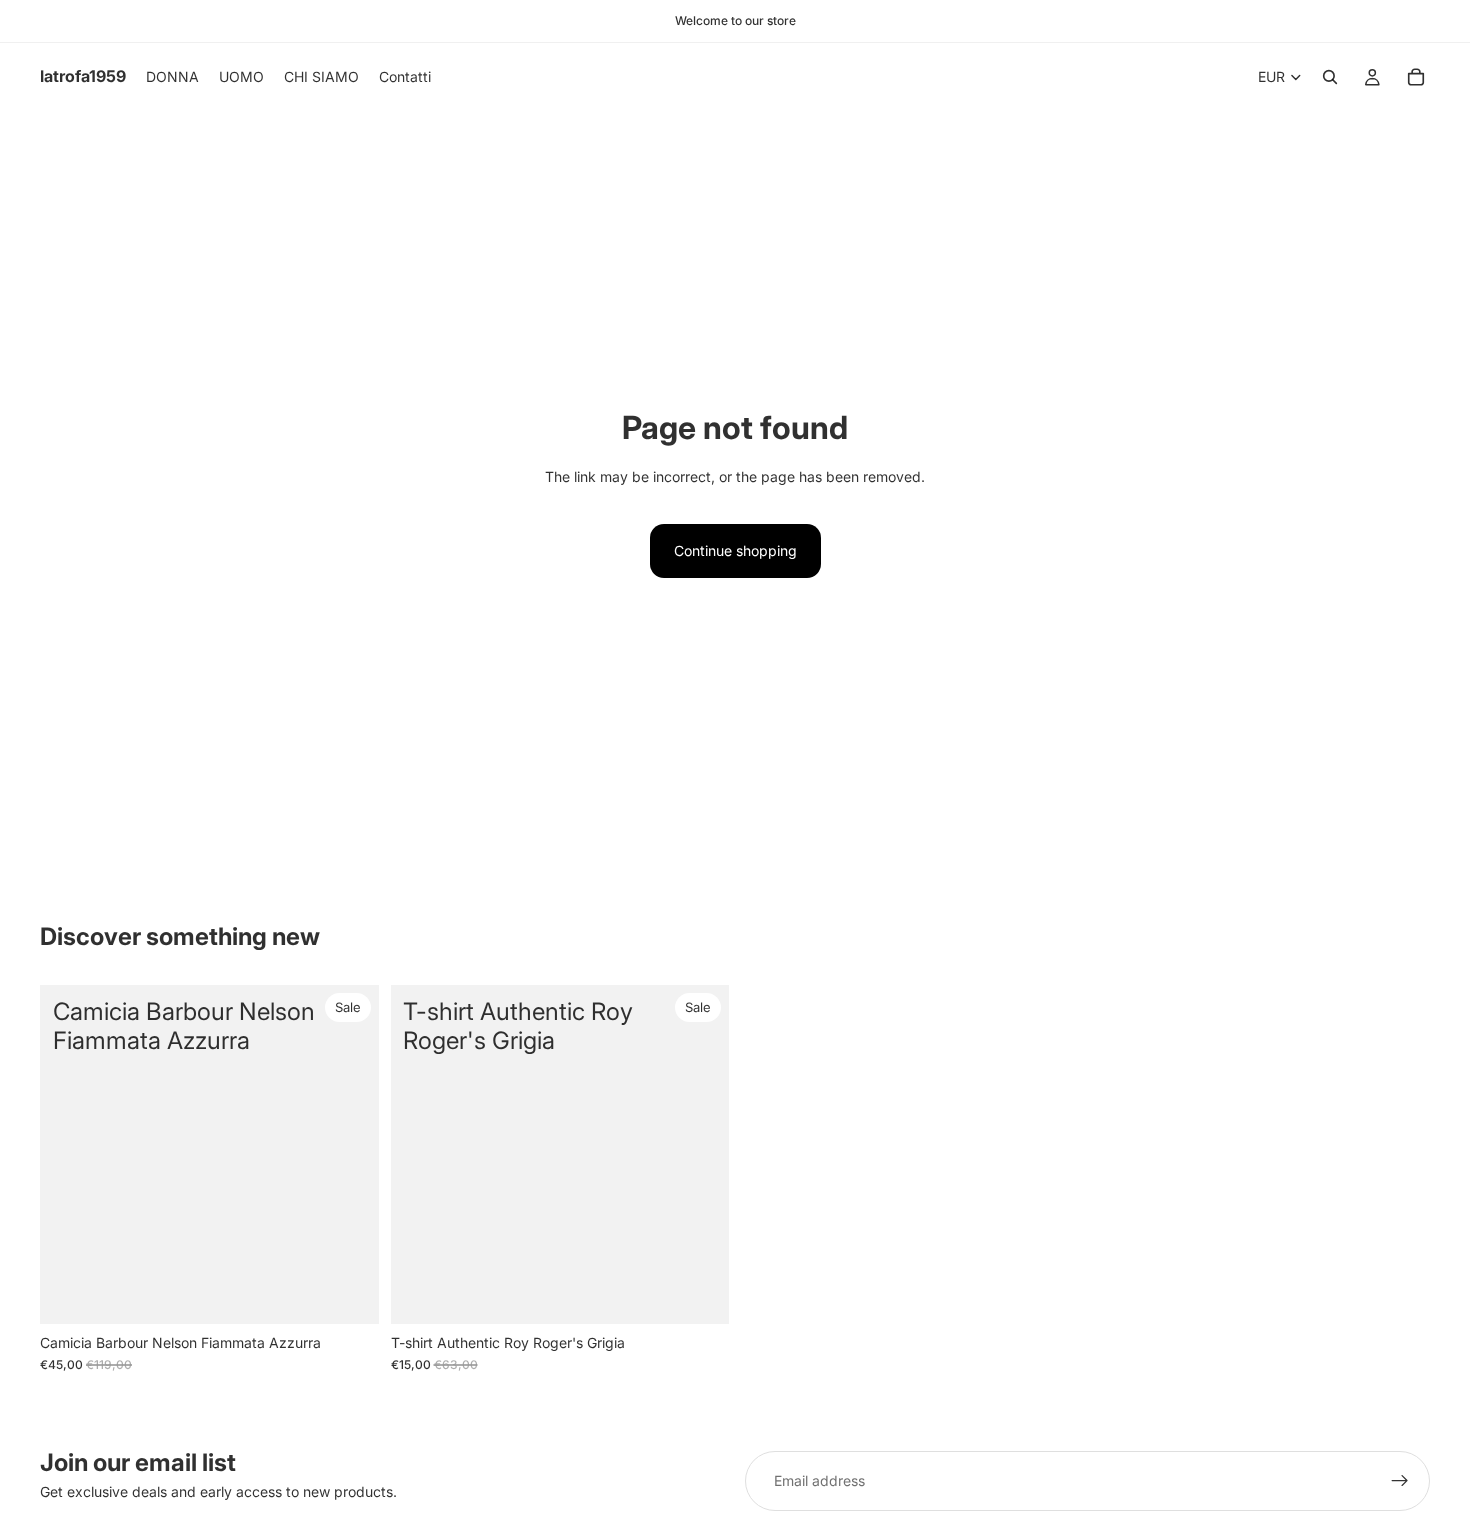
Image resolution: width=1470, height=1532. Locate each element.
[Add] (698, 1293)
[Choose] (348, 1293)
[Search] (1330, 77)
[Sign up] (1400, 1481)
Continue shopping (735, 550)
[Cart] (1416, 77)
